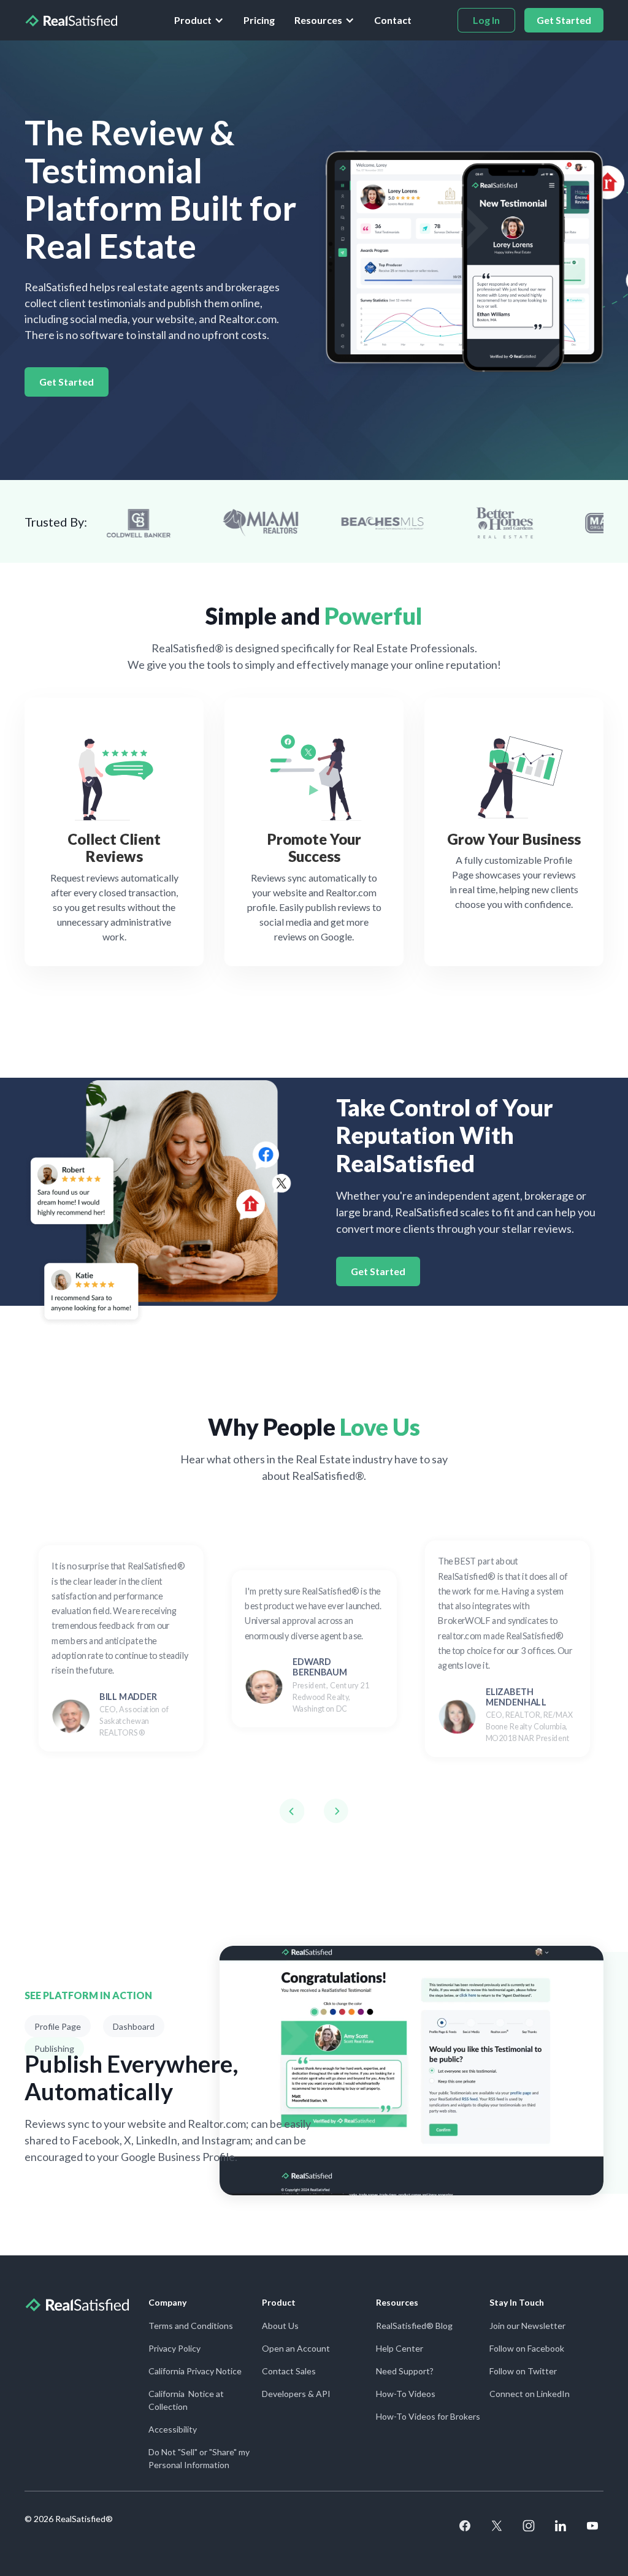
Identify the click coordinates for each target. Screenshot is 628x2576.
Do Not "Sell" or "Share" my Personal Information (199, 2458)
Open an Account (296, 2348)
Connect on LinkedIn (530, 2394)
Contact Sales (289, 2371)
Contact (393, 20)
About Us (280, 2326)
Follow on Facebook (527, 2348)
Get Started (67, 382)
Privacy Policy (174, 2348)
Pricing (259, 20)
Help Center (400, 2348)
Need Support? (405, 2371)
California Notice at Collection (186, 2400)
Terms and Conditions (191, 2326)
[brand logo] (71, 20)
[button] (199, 20)
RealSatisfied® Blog (414, 2326)
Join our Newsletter (527, 2326)
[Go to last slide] (292, 1811)
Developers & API (296, 2394)
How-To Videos (406, 2394)
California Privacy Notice (195, 2371)
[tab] (58, 2026)
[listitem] (121, 1648)
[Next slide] (336, 1811)
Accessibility (173, 2429)
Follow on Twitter (523, 2371)
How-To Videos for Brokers (428, 2416)
